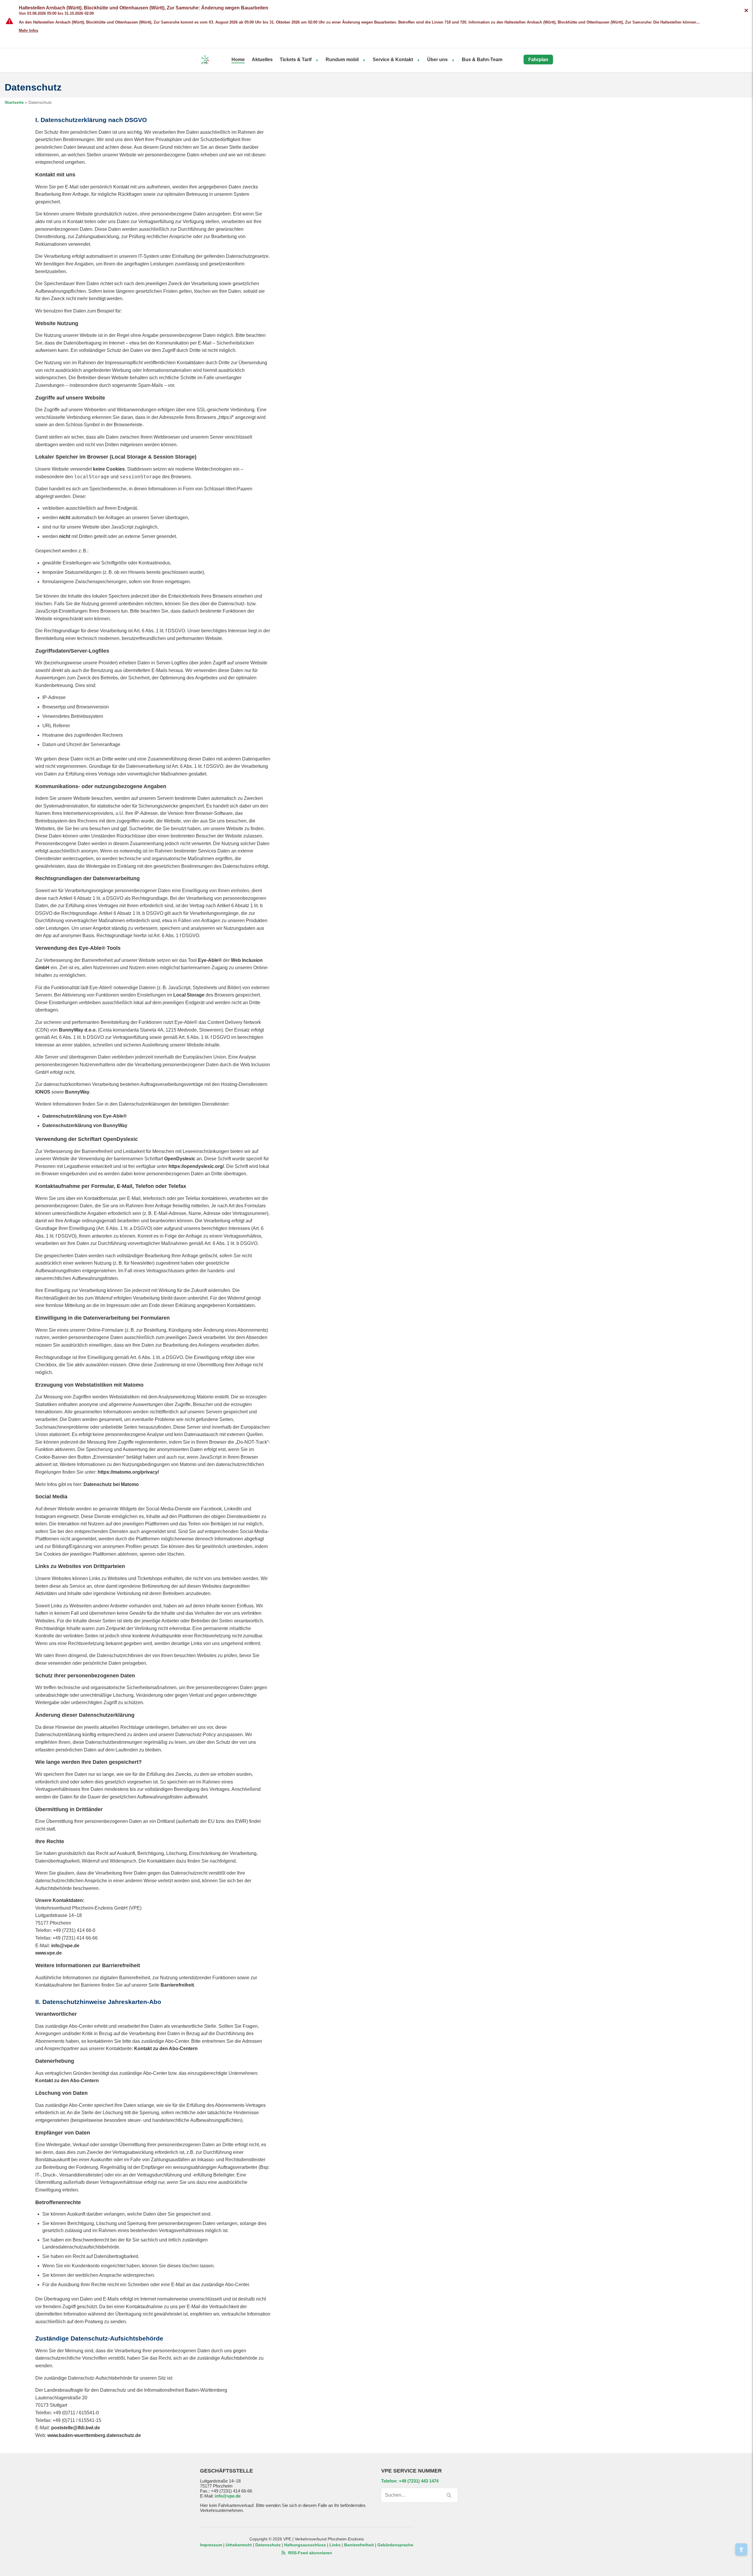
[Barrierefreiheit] (741, 2549)
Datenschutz (268, 2545)
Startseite (14, 102)
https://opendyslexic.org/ (196, 1166)
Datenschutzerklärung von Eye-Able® (85, 1116)
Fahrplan (538, 60)
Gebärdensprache (395, 2545)
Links (335, 2545)
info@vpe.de (65, 1946)
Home (238, 60)
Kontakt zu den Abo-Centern (166, 2048)
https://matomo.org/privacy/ (128, 1472)
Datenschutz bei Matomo (111, 1484)
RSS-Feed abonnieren (310, 2553)
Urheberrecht (239, 2545)
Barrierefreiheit (177, 1985)
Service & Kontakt (393, 60)
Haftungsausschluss (305, 2545)
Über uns (437, 60)
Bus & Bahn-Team (482, 60)
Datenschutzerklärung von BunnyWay (85, 1125)
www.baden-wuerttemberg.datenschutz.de (94, 2435)
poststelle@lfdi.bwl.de (76, 2428)
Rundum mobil (342, 60)
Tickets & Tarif (296, 60)
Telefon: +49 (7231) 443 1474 (410, 2481)
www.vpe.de (49, 1953)
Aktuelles (262, 60)
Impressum (211, 2545)
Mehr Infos (29, 30)
